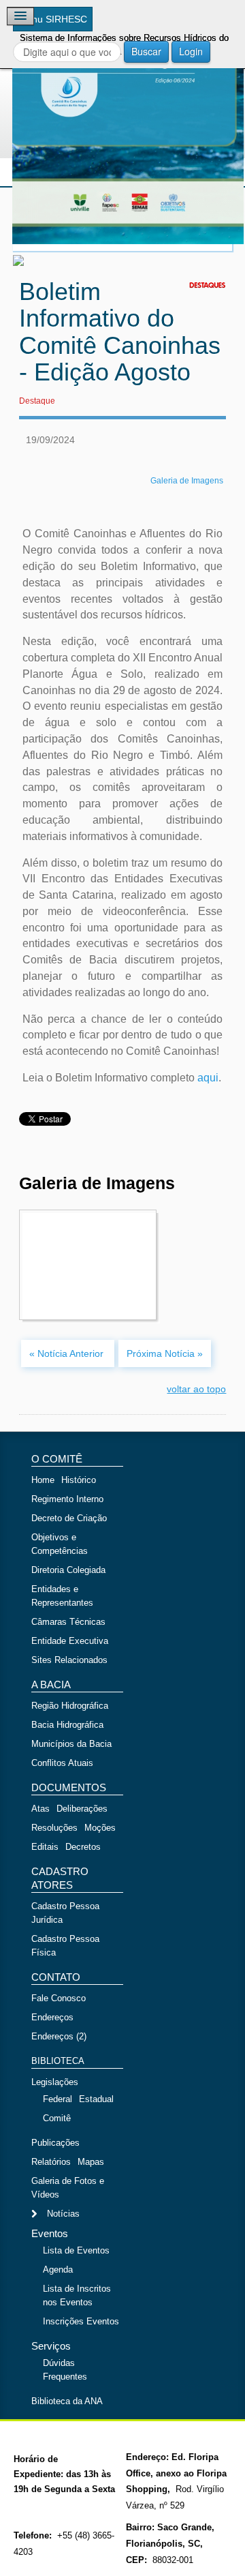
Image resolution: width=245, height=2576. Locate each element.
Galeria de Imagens (187, 481)
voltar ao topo (196, 1389)
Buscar (146, 51)
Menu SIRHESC (53, 19)
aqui (208, 1078)
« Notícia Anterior (68, 1353)
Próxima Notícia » (165, 1353)
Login (191, 51)
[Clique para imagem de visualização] (122, 128)
